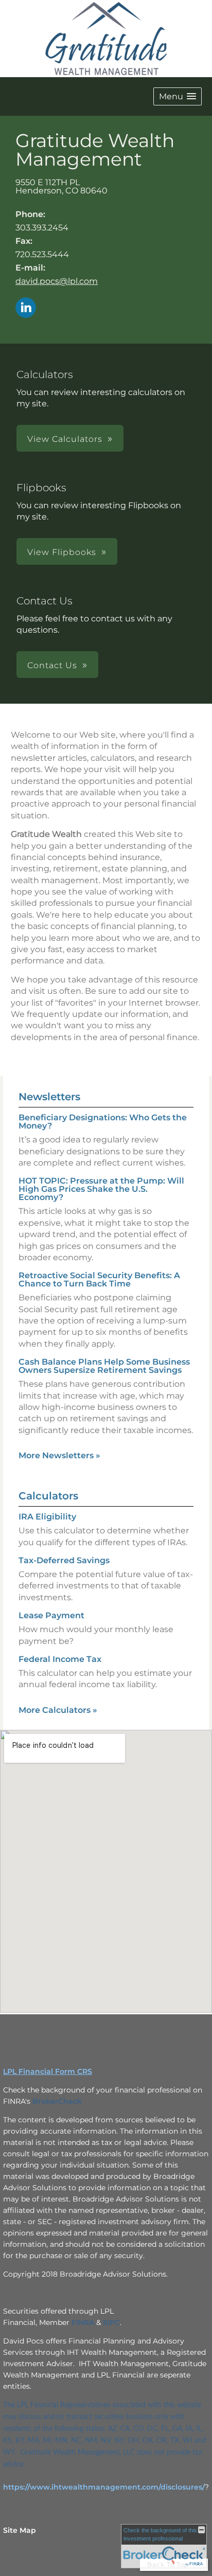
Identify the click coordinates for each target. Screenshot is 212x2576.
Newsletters (49, 1097)
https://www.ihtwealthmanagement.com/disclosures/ (104, 2487)
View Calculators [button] (65, 439)
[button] (178, 96)
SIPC (111, 2322)
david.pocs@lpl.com (57, 281)
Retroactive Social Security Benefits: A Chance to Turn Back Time (99, 1280)
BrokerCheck (57, 2101)
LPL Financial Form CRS (48, 2071)
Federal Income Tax (60, 1659)
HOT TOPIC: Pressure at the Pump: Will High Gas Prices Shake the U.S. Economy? (101, 1189)
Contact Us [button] (52, 665)
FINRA (83, 2322)
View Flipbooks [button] (62, 552)
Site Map (20, 2530)
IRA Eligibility (47, 1517)
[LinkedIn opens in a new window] (26, 308)
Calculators (48, 1496)
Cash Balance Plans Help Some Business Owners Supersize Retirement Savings (104, 1366)
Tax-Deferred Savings (64, 1560)
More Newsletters (59, 1455)
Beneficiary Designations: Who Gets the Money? (103, 1122)
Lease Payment (51, 1615)
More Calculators (58, 1710)
